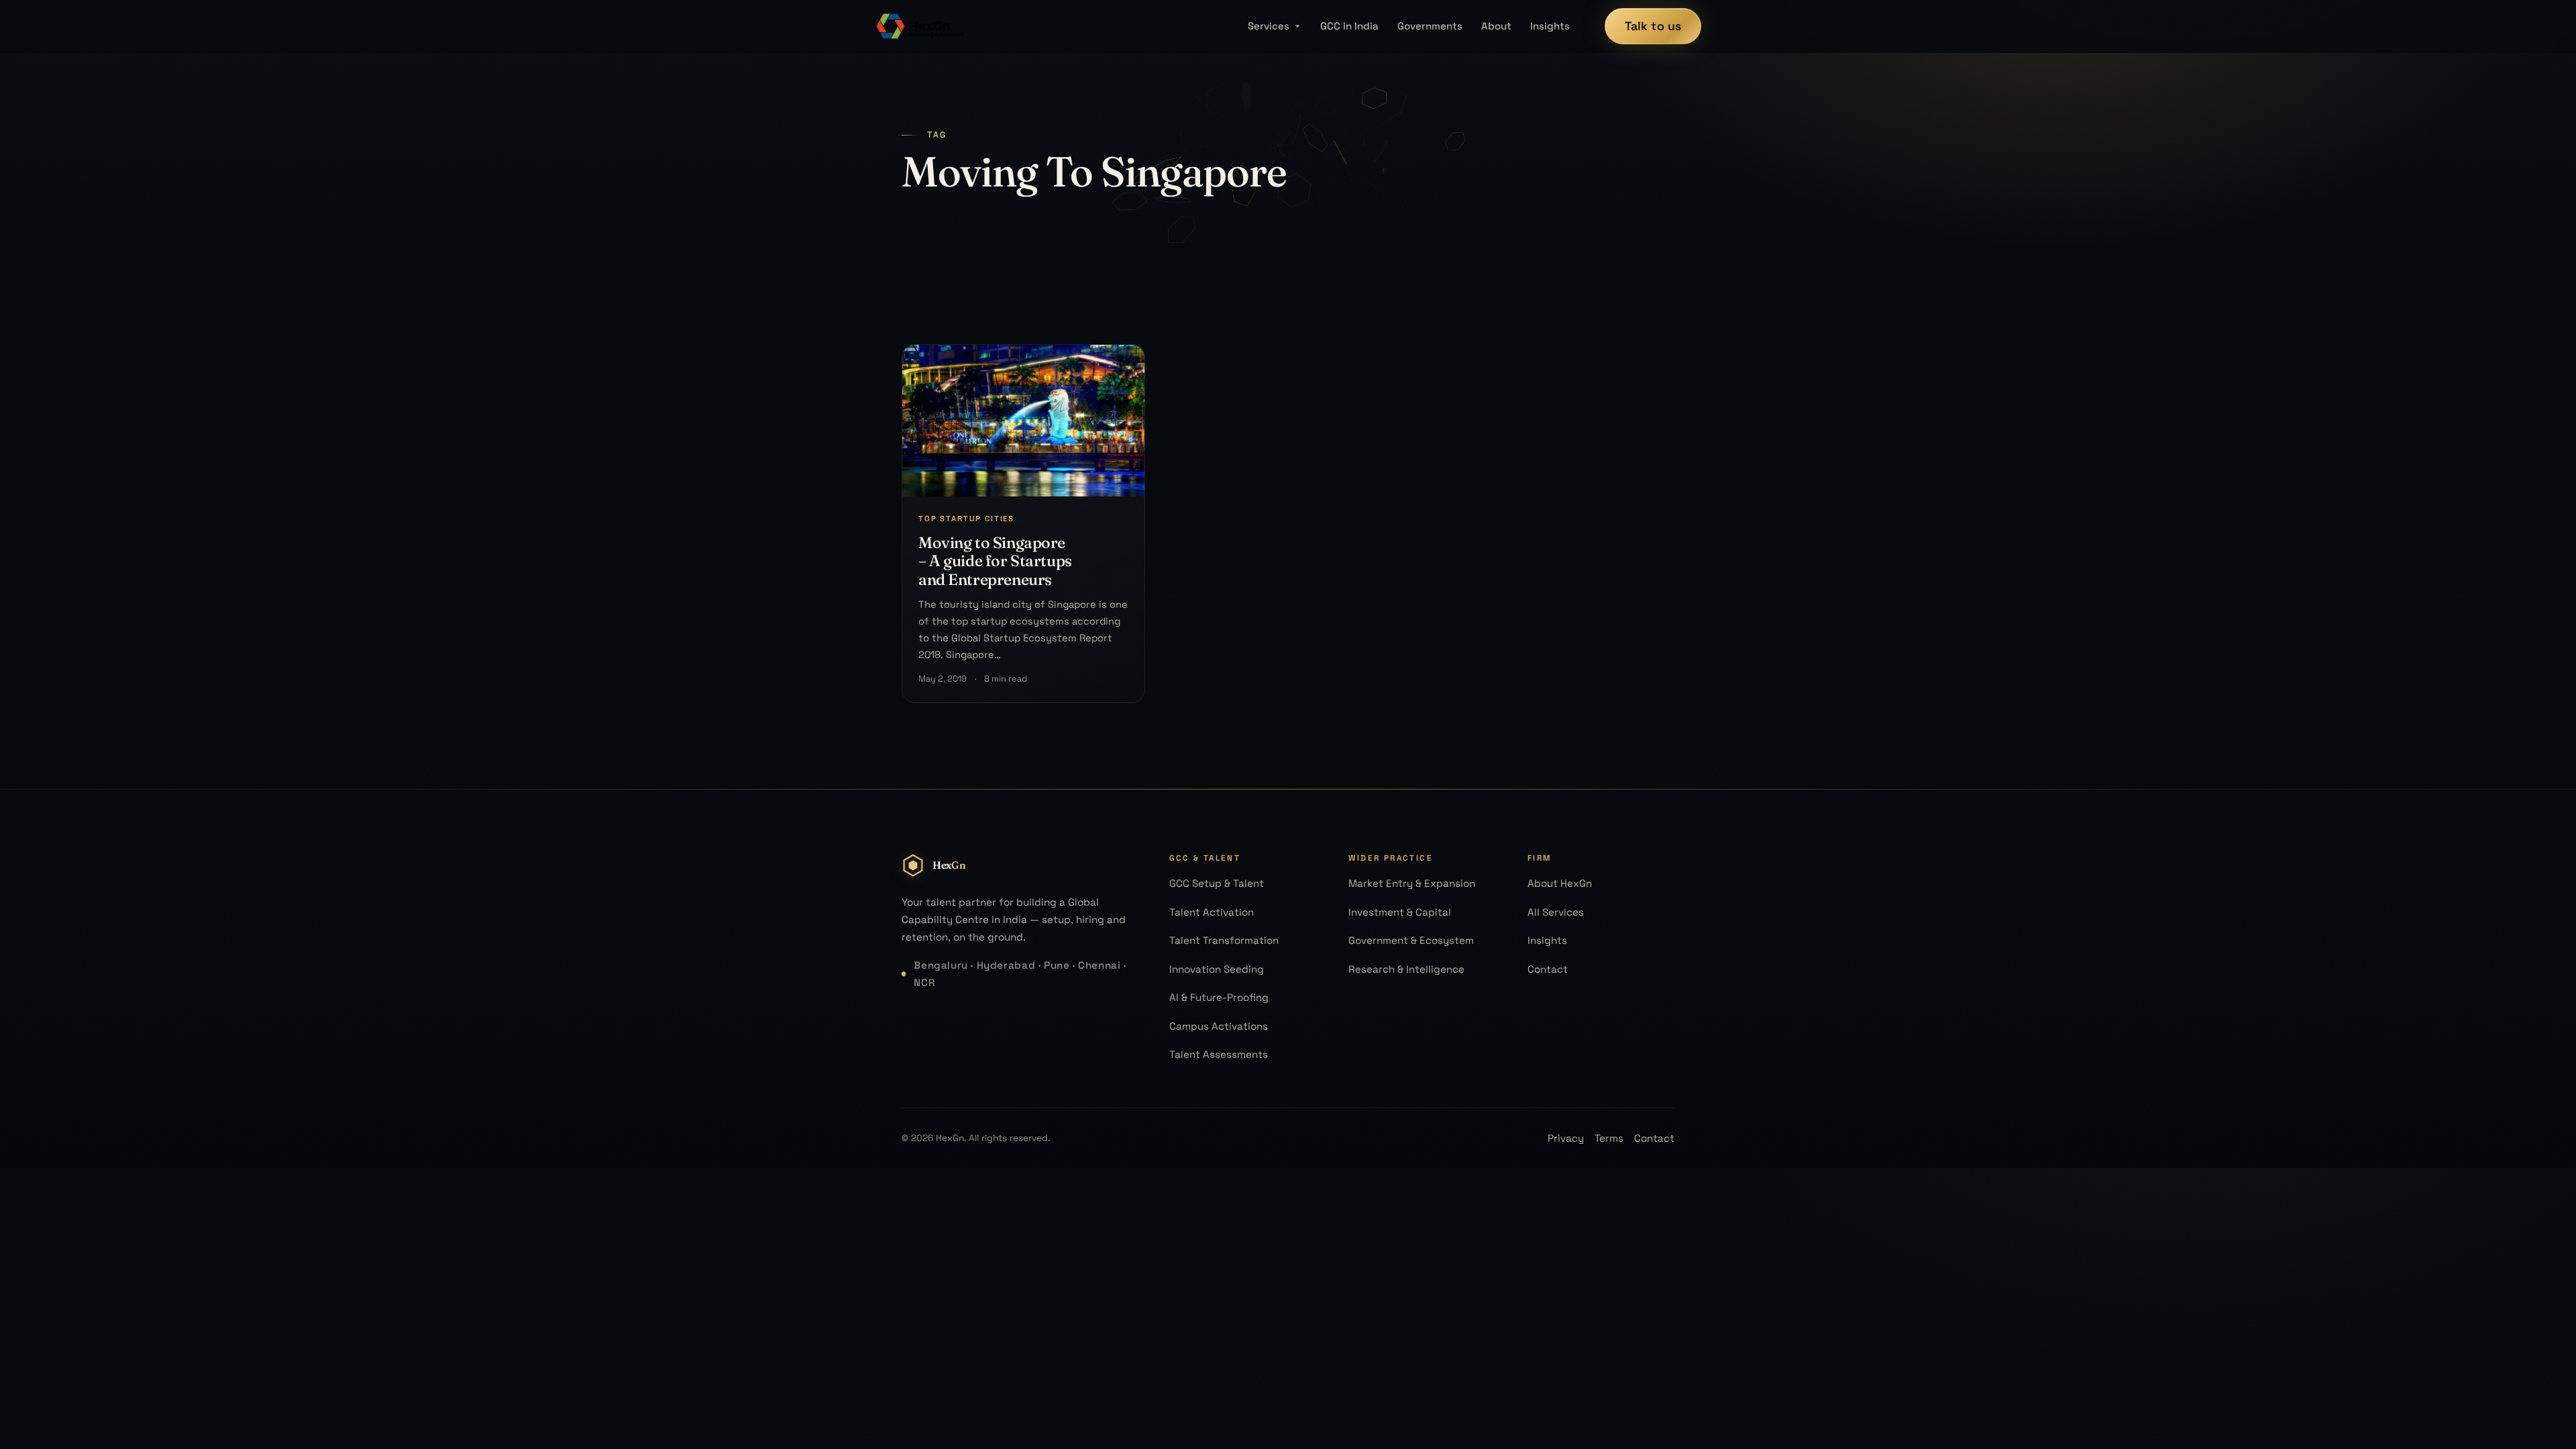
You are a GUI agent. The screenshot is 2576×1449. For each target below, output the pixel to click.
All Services (1556, 912)
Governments (1430, 26)
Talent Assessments (1219, 1054)
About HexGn (1560, 883)
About (1496, 26)
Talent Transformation (1224, 940)
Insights (1550, 26)
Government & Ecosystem (1411, 940)
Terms (1609, 1138)
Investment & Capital (1400, 912)
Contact (1548, 969)
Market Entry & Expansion (1412, 883)
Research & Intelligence (1406, 969)
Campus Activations (1219, 1026)
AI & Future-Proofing (1219, 997)
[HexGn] (920, 26)
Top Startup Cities (966, 519)
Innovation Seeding (1217, 969)
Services (1269, 26)
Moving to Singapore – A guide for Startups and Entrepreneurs (995, 561)
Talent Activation (1212, 912)
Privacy (1566, 1138)
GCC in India (1349, 26)
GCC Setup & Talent (1217, 883)
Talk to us (1653, 26)
